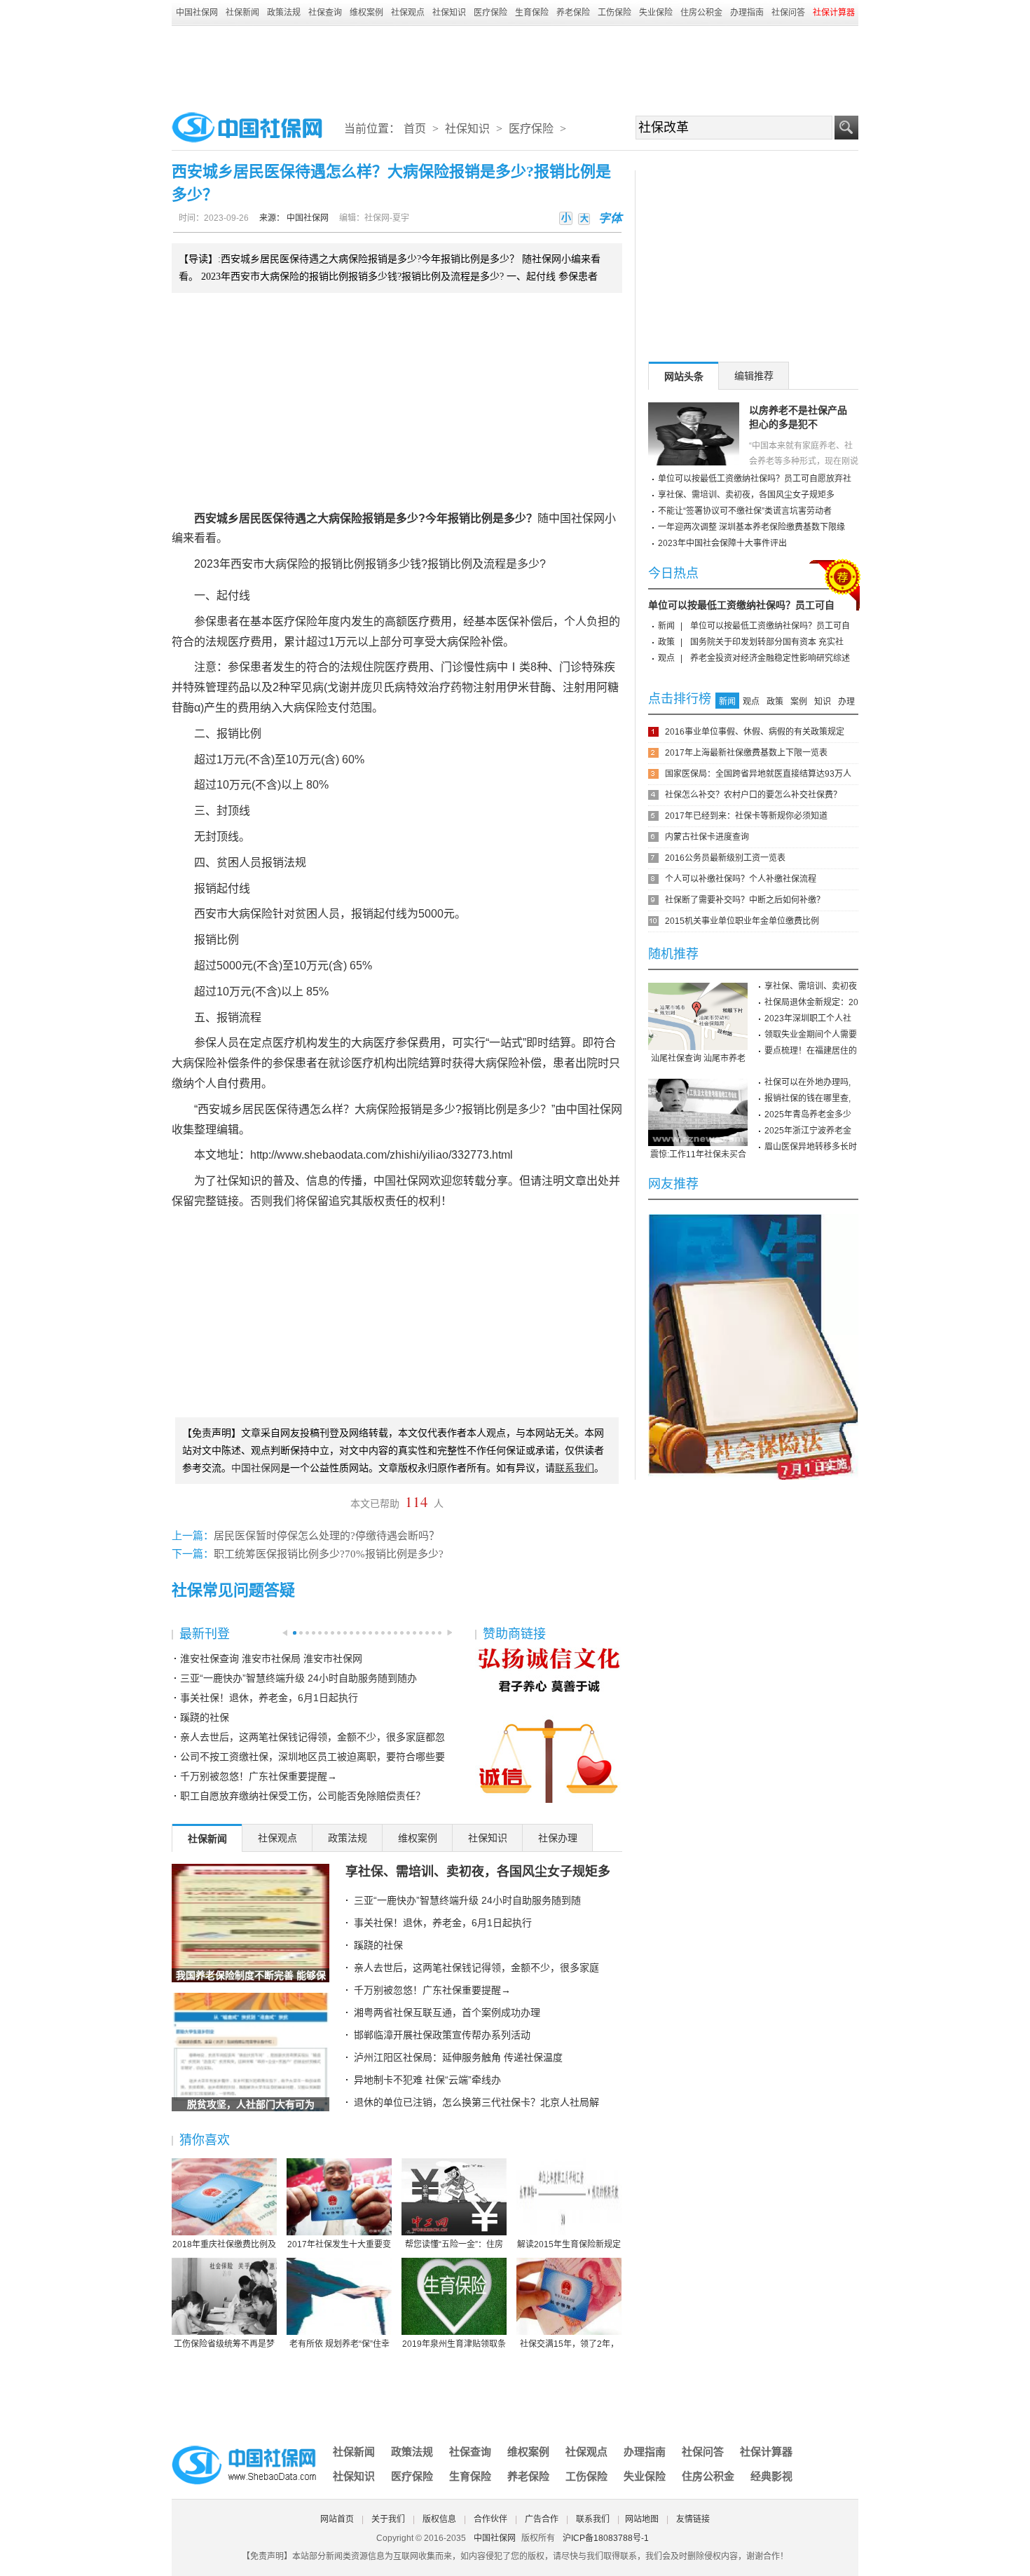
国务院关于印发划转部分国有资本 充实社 (767, 642)
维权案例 (366, 13)
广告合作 (542, 2519)
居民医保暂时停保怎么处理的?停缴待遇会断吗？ (327, 1536)
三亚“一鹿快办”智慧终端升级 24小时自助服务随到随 (467, 1900)
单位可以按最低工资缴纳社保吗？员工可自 (741, 605)
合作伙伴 (490, 2519)
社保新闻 (242, 13)
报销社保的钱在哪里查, (808, 1098)
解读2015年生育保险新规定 (569, 2244)
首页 (415, 129)
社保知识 (449, 13)
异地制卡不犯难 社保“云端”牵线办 (427, 2080)
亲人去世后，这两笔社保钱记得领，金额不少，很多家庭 (476, 1968)
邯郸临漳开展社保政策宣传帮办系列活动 (442, 2035)
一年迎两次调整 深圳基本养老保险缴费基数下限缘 (751, 527)
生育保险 (532, 13)
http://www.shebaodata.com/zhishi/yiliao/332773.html (382, 1155)
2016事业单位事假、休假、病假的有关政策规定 (755, 732)
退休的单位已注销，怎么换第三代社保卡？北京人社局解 (476, 2102)
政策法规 (284, 13)
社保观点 (408, 13)
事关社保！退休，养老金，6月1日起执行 (269, 1698)
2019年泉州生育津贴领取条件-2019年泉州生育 (454, 2345)
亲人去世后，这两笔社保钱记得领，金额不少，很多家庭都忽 (313, 1737)
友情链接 (693, 2519)
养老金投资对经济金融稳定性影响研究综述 (770, 658)
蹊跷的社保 (205, 1717)
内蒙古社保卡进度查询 (707, 837)
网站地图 (642, 2519)
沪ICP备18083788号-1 (606, 2538)
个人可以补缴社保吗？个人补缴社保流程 (741, 879)
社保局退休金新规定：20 (811, 1002)
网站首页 (337, 2519)
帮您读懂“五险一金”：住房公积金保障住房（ (454, 2245)
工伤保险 (614, 13)
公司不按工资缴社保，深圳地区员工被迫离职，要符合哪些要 (313, 1757)
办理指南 (747, 13)
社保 (582, 518)
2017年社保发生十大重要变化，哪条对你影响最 (339, 2245)
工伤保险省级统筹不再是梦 (224, 2344)
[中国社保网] (245, 2448)
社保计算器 (766, 2452)
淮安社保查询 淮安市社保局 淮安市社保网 (271, 1658)
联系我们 (593, 2519)
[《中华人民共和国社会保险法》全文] (753, 1219)
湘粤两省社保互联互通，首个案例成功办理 (447, 2012)
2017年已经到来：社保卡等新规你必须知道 (746, 816)
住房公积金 (701, 13)
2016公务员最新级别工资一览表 (725, 858)
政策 (666, 642)
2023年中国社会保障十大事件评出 (722, 543)
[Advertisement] (515, 64)
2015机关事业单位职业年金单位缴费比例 (742, 921)
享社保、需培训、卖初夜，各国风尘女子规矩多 (478, 1872)
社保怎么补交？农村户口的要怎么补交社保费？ (753, 795)
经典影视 (771, 2476)
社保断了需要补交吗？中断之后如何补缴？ (745, 900)
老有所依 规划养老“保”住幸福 (339, 2345)
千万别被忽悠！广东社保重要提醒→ (259, 1776)
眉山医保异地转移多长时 (811, 1147)
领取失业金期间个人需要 (811, 1035)
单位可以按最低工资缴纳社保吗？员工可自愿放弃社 (755, 479)
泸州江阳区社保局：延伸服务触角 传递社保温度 (458, 2057)
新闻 (666, 626)
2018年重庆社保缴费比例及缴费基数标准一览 (224, 2245)
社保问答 (788, 13)
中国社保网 (197, 13)
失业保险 (656, 13)
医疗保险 (490, 13)
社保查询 (325, 13)
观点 (666, 658)
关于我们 (388, 2519)
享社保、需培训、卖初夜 (811, 986)
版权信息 (439, 2519)
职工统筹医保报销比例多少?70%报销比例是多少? (329, 1554)
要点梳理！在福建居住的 (811, 1051)
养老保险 (573, 13)
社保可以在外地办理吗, (808, 1082)
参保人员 (217, 1043)
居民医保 (261, 518)
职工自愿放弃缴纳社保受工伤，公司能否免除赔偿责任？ (303, 1796)
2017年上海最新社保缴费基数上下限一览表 (746, 753)
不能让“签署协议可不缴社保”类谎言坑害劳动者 (745, 511)
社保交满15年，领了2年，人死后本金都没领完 (569, 2345)
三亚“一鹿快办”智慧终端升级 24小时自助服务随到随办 (298, 1678)
